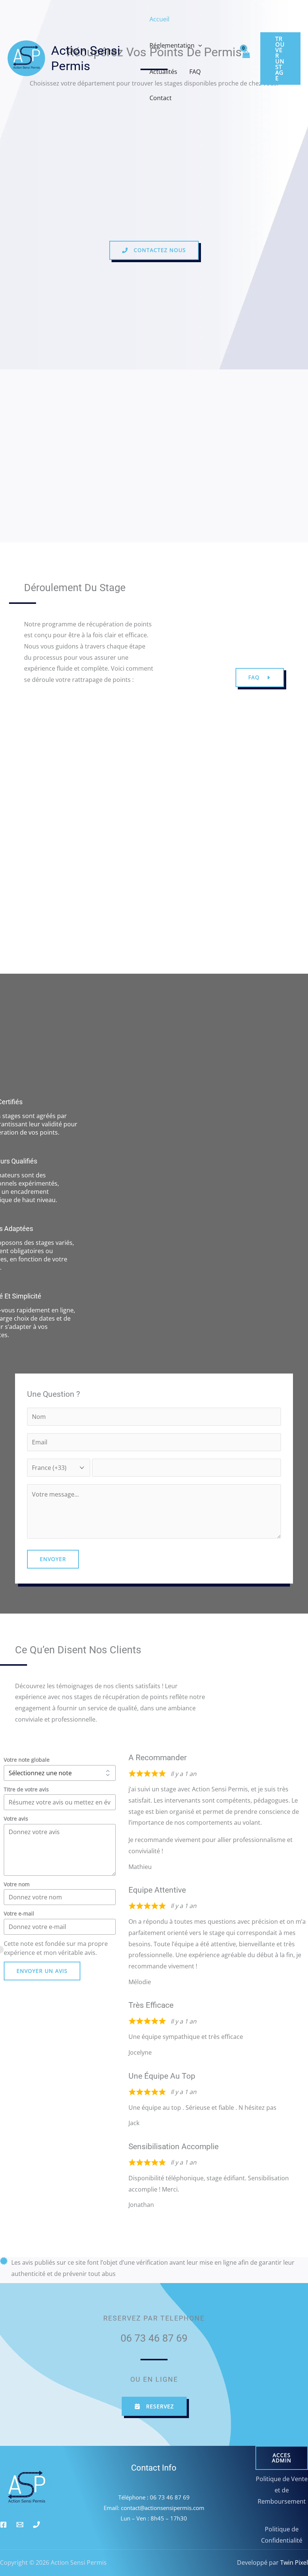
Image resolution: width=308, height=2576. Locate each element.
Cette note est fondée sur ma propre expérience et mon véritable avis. (56, 1948)
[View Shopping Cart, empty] (246, 59)
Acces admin (282, 2458)
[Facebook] (3, 2525)
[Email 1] (20, 2525)
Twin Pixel (293, 2562)
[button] (198, 45)
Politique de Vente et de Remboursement (282, 2490)
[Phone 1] (36, 2525)
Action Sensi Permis (86, 58)
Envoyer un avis (42, 1971)
